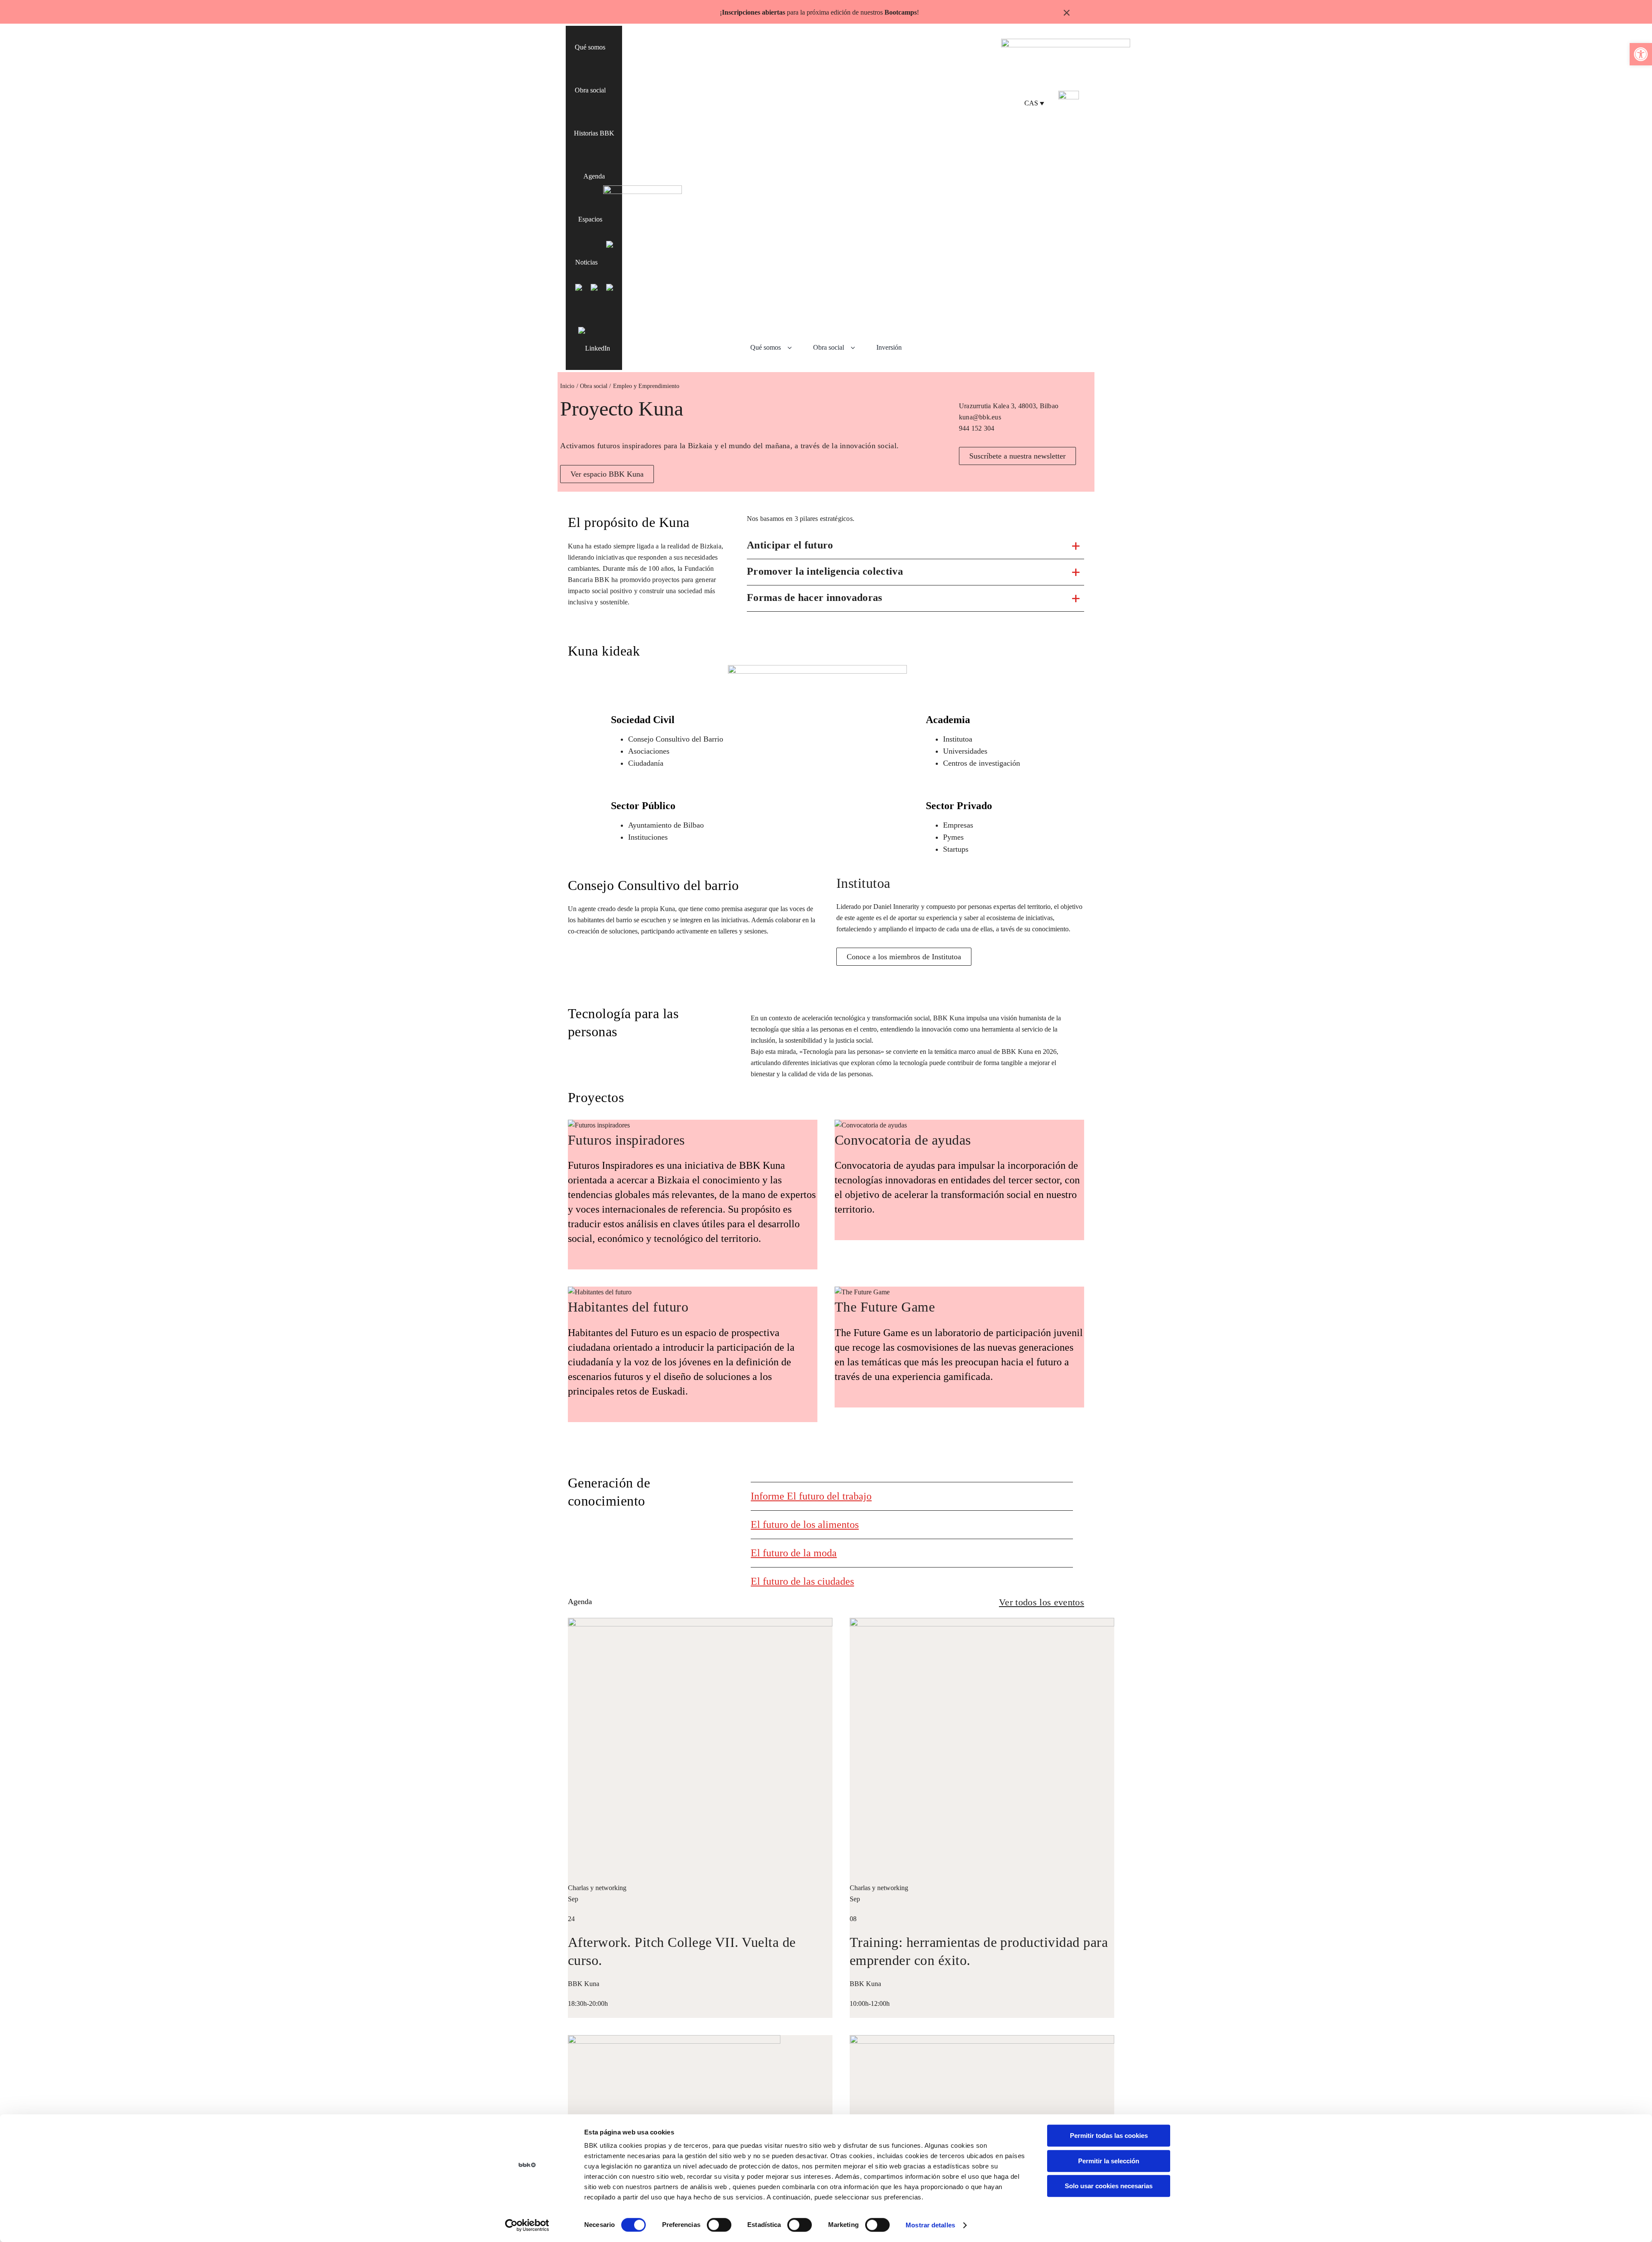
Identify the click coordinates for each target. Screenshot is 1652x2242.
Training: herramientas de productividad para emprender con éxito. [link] (979, 1951)
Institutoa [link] (863, 883)
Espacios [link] (590, 219)
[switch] (719, 2225)
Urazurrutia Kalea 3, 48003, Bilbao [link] (1009, 406)
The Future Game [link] (885, 1307)
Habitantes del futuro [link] (628, 1307)
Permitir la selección (1109, 2161)
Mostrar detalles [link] (930, 2225)
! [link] (918, 12)
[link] (1641, 54)
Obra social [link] (590, 90)
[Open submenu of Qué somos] (793, 348)
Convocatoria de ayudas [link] (903, 1140)
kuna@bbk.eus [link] (980, 417)
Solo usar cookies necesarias (1109, 2186)
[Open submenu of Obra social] (856, 348)
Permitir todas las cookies (1109, 2136)
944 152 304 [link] (977, 428)
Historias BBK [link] (594, 133)
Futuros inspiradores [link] (626, 1140)
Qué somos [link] (590, 47)
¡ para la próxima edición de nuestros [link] (818, 12)
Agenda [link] (594, 176)
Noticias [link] (586, 262)
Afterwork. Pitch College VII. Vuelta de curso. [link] (682, 1951)
